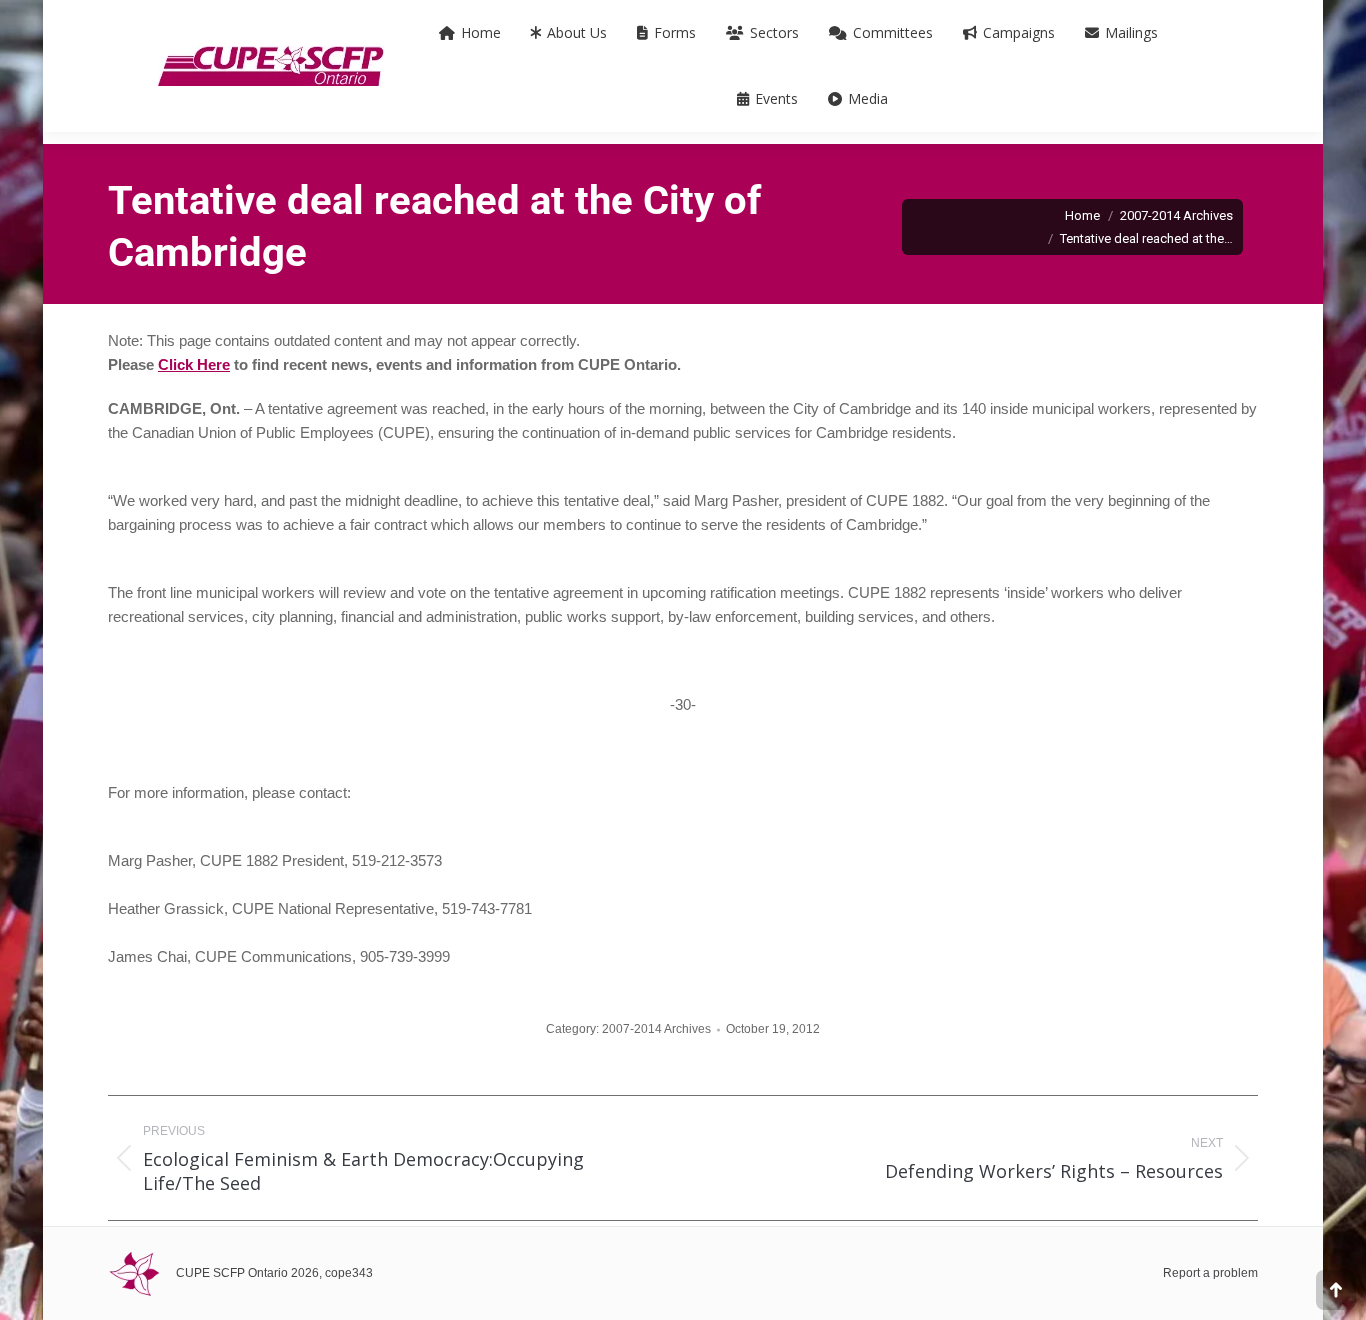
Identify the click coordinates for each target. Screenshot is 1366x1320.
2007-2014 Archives (656, 1029)
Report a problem (1210, 1273)
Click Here (194, 364)
